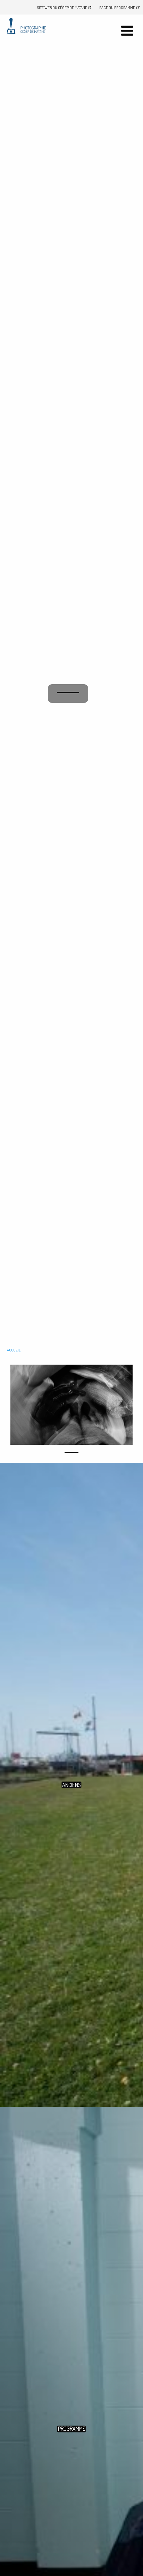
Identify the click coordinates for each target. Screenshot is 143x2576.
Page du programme (117, 7)
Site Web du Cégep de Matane (62, 7)
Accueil (14, 1350)
